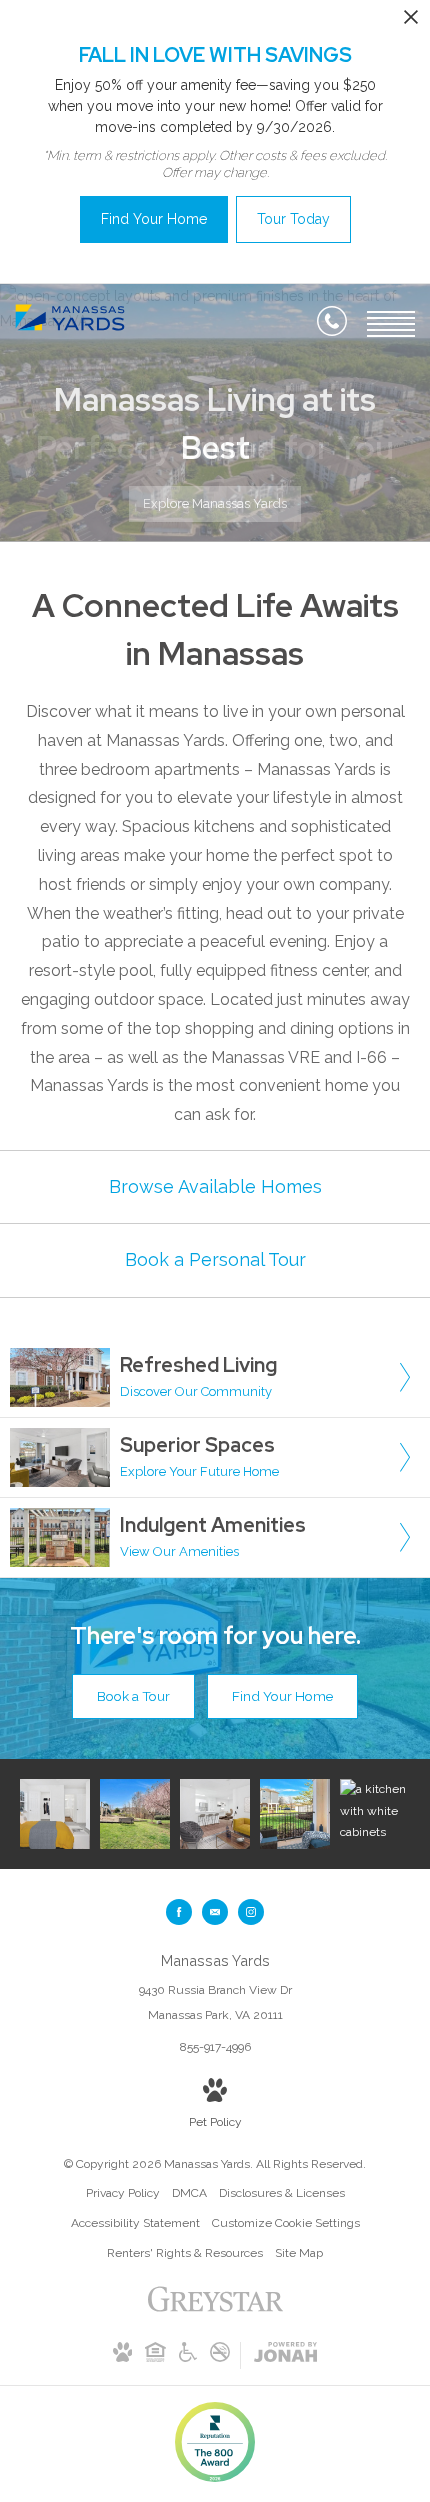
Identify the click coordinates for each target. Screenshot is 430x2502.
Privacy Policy (123, 2193)
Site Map (299, 2253)
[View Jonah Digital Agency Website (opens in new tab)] (285, 2356)
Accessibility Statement (135, 2223)
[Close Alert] (411, 22)
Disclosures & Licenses (282, 2193)
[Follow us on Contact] (215, 1912)
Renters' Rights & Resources (185, 2253)
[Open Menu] (391, 324)
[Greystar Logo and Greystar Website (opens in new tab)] (215, 2310)
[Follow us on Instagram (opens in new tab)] (251, 1912)
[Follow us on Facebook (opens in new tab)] (179, 1912)
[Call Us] (332, 325)
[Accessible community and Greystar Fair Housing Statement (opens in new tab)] (188, 2358)
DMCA (189, 2193)
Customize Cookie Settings (286, 2223)
